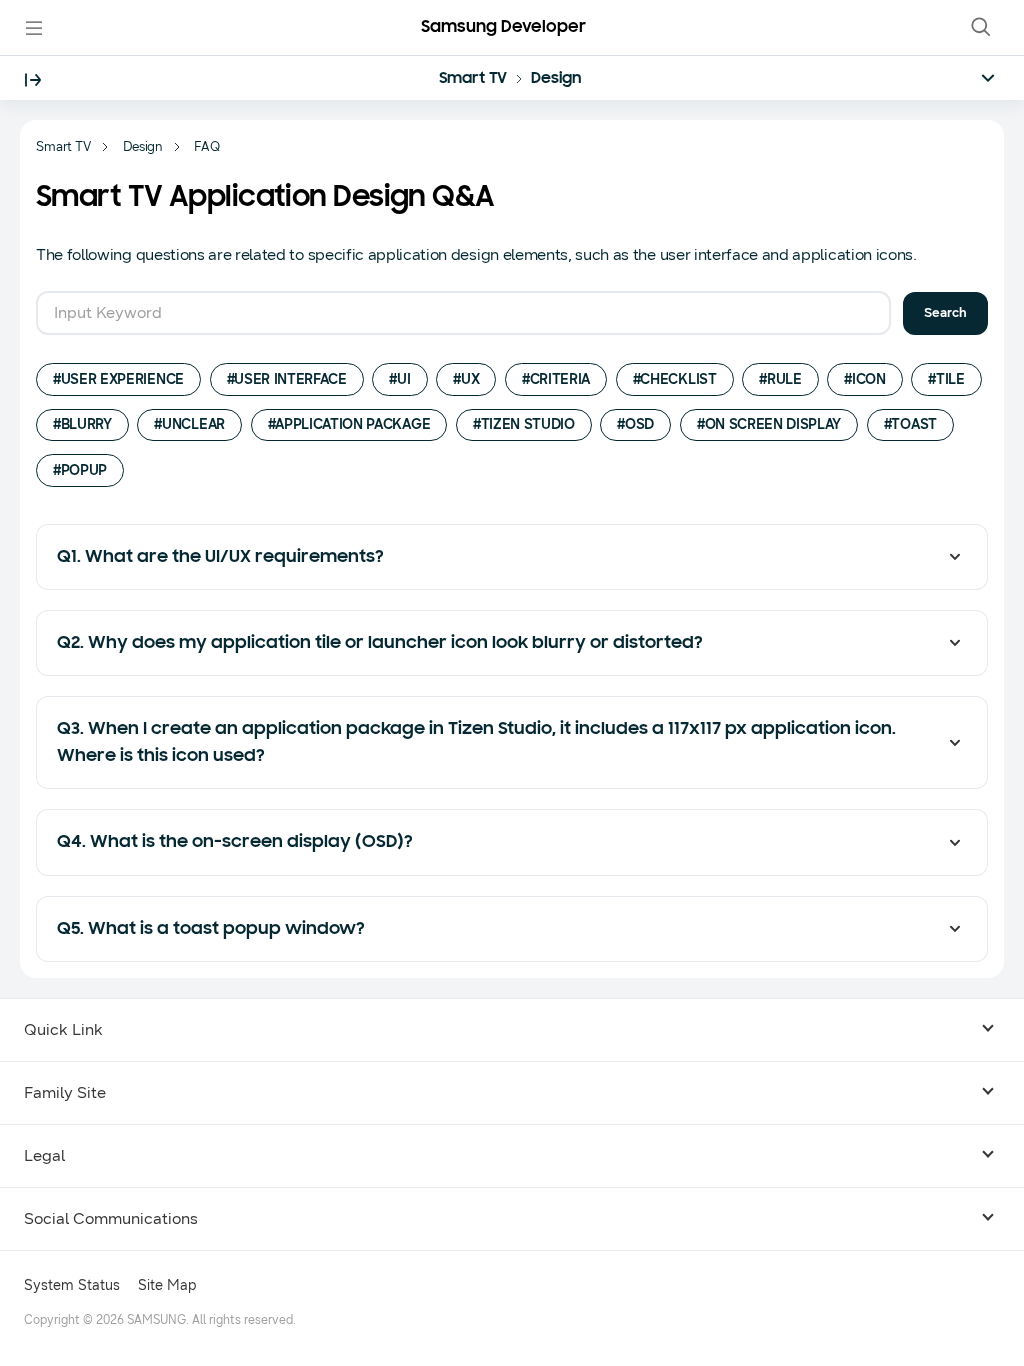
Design (556, 79)
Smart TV (473, 79)
